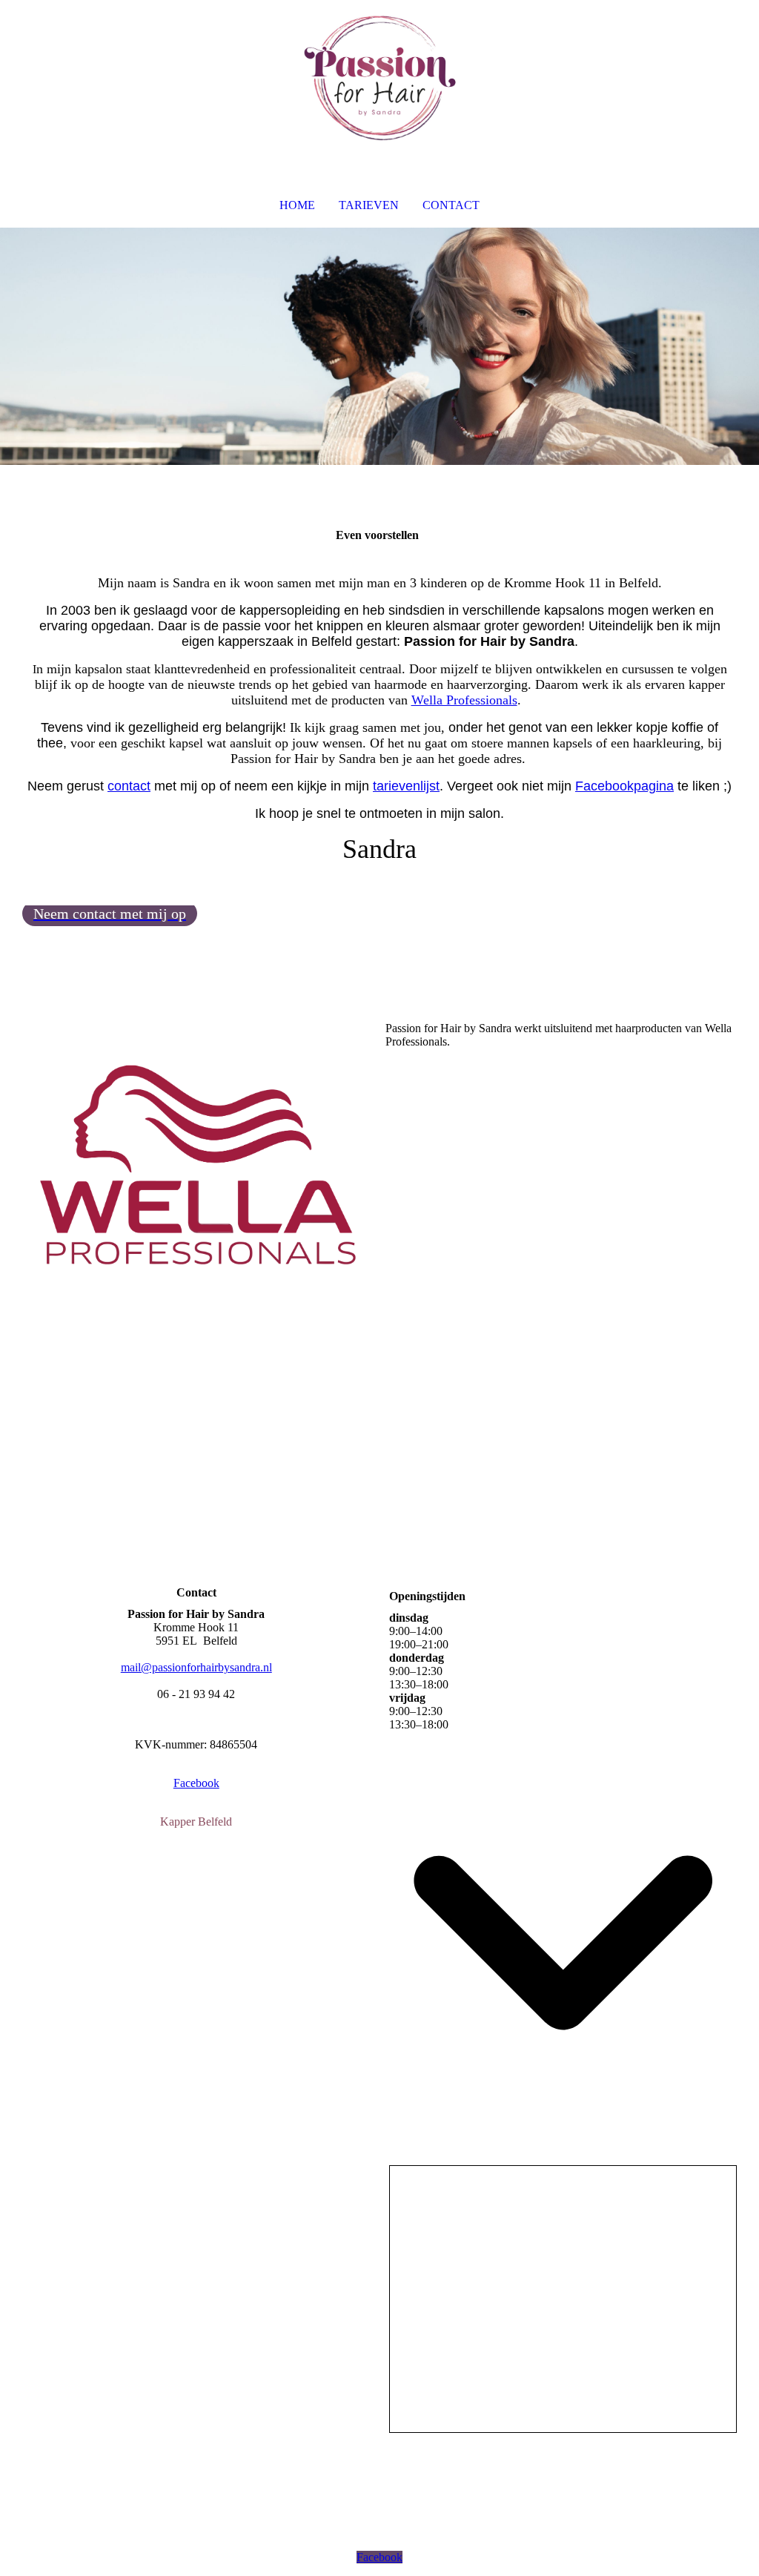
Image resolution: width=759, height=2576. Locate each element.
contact (129, 786)
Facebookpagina (624, 786)
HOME (297, 205)
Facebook (196, 1783)
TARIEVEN (369, 205)
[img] (379, 79)
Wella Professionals (464, 700)
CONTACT (451, 205)
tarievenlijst (406, 786)
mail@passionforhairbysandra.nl (196, 1667)
